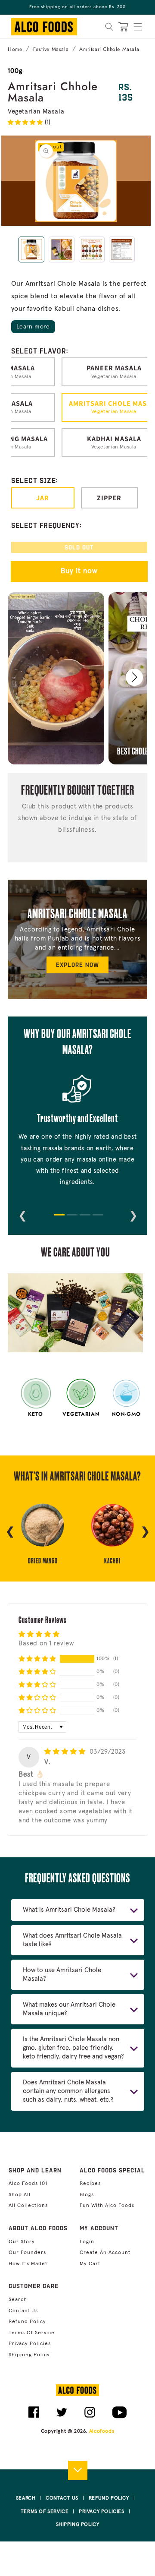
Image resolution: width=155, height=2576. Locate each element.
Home (15, 49)
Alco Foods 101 (28, 2184)
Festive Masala (51, 49)
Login (87, 2242)
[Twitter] (62, 2416)
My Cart (90, 2264)
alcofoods (102, 2431)
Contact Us (23, 2311)
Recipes (90, 2184)
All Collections (28, 2206)
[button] (138, 27)
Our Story (22, 2242)
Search (18, 2300)
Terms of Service (32, 2333)
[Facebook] (34, 2416)
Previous (22, 1214)
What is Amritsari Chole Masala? (69, 1910)
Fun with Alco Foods (107, 2206)
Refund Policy (27, 2322)
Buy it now (79, 571)
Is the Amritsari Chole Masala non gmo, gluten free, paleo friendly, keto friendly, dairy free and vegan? (73, 2048)
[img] (66, 1752)
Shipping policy (29, 2355)
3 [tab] (84, 1219)
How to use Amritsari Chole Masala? (62, 1975)
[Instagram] (90, 2416)
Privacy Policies (30, 2344)
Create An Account (105, 2253)
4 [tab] (97, 1219)
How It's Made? (28, 2264)
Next (133, 1214)
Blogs (87, 2195)
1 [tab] (58, 1219)
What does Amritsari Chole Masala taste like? (72, 1940)
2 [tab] (71, 1219)
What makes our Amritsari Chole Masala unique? (69, 2009)
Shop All (20, 2195)
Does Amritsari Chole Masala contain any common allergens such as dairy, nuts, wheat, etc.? (68, 2091)
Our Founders (27, 2253)
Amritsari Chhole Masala (109, 49)
